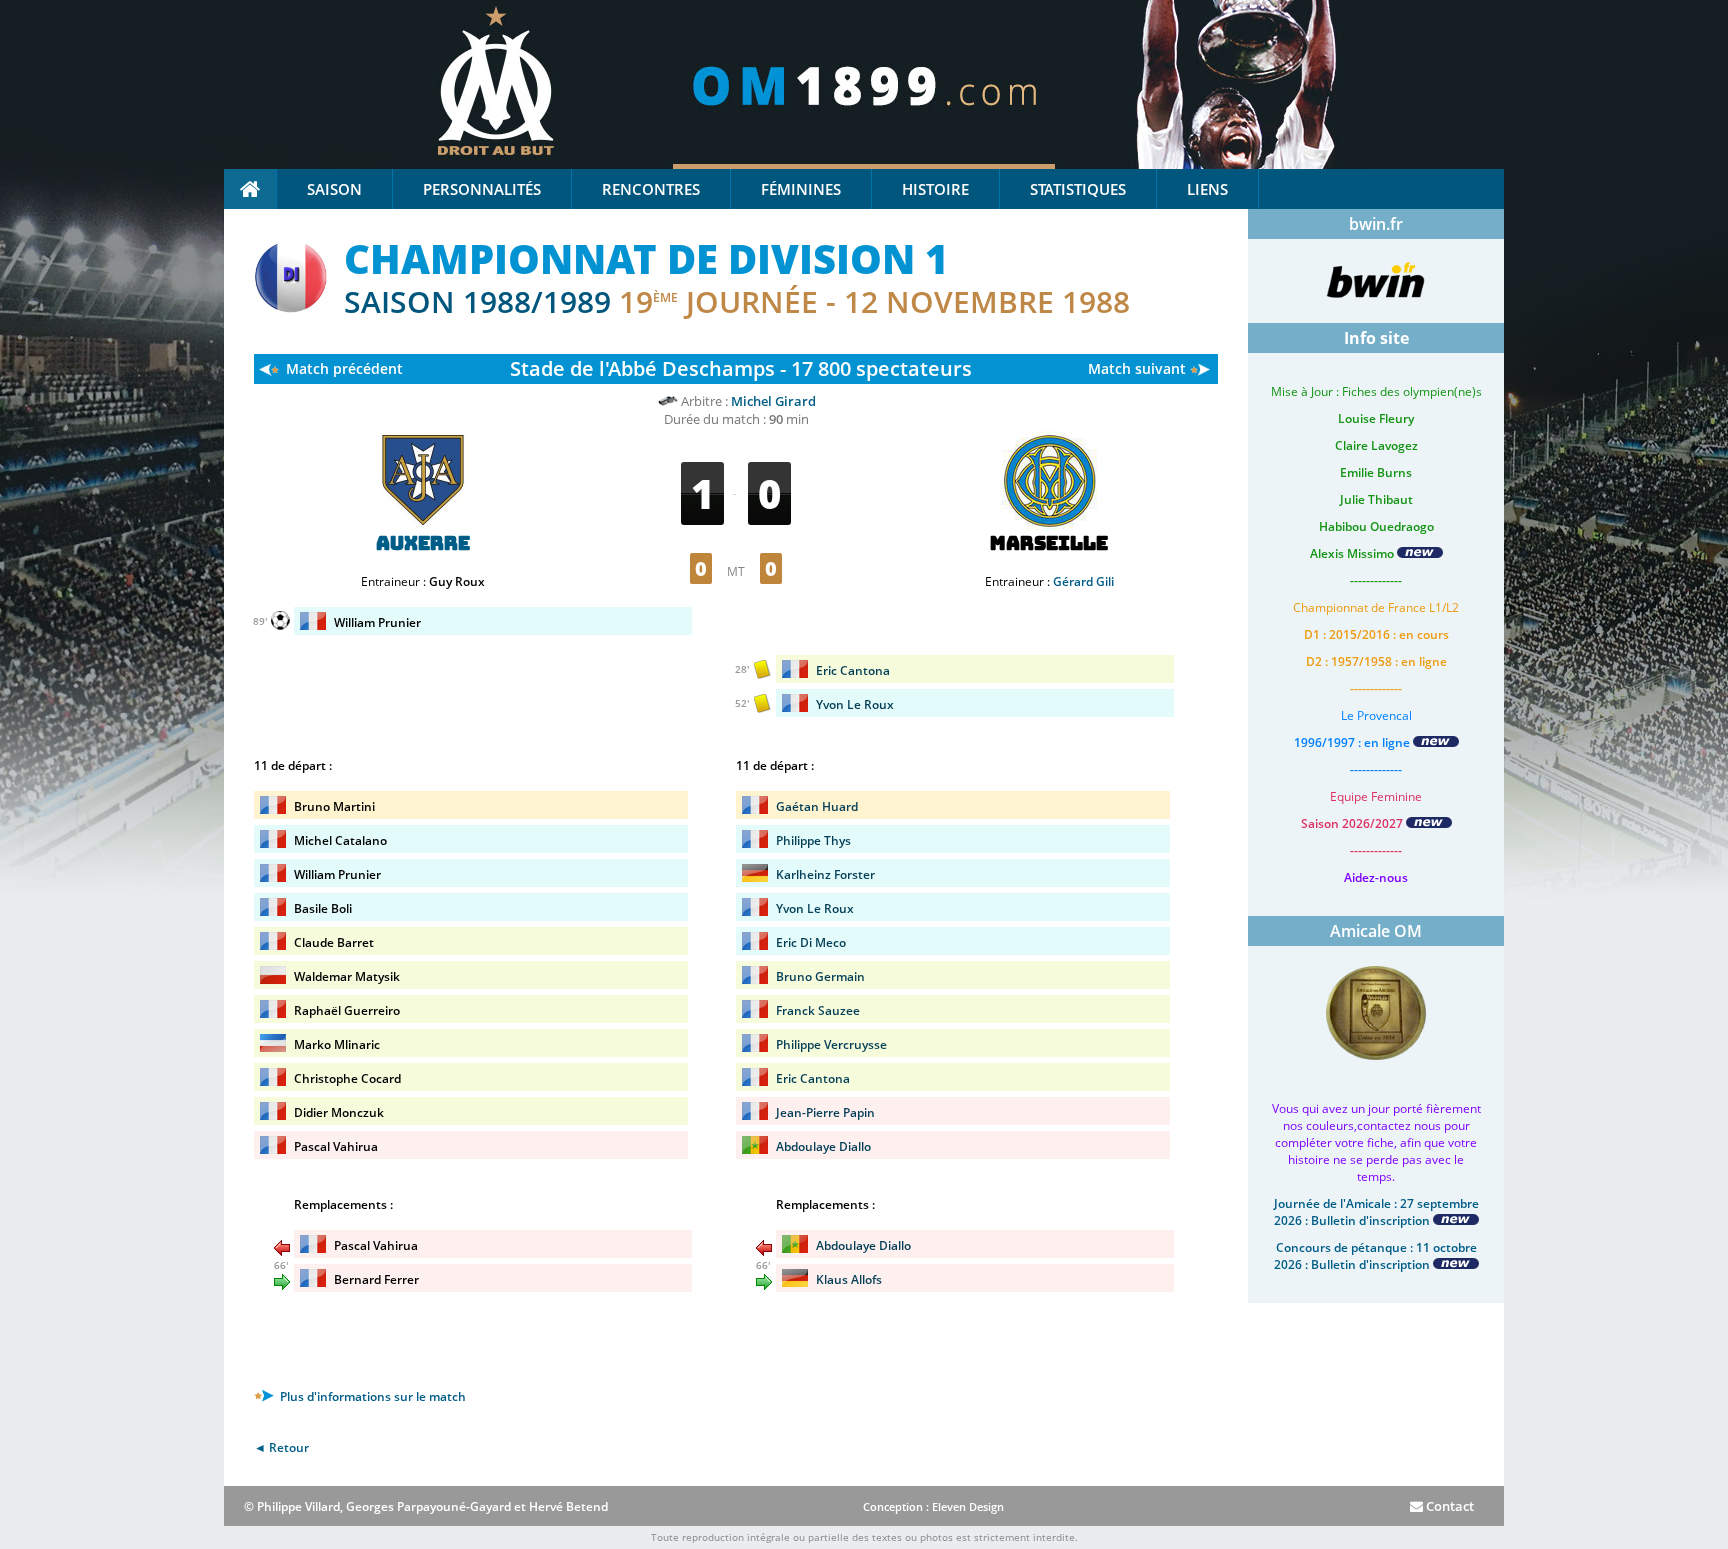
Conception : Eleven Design (933, 1506)
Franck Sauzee (818, 1010)
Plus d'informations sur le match (371, 1396)
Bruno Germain (820, 976)
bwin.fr (1376, 224)
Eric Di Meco (811, 942)
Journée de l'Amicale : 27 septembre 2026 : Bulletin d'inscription (1376, 1212)
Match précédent (344, 368)
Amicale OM (1376, 931)
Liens (1207, 189)
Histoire (935, 189)
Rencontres (651, 189)
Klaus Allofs (849, 1279)
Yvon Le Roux (855, 704)
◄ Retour (281, 1447)
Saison (334, 189)
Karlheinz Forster (825, 874)
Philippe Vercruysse (831, 1044)
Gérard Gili (1083, 581)
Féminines (801, 189)
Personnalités (482, 189)
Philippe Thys (813, 840)
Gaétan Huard (817, 806)
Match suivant (1137, 368)
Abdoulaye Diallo (823, 1146)
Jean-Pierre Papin (825, 1112)
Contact (1448, 1506)
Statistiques (1078, 189)
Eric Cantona (853, 670)
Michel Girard (773, 401)
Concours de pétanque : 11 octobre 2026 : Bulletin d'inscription (1375, 1256)
